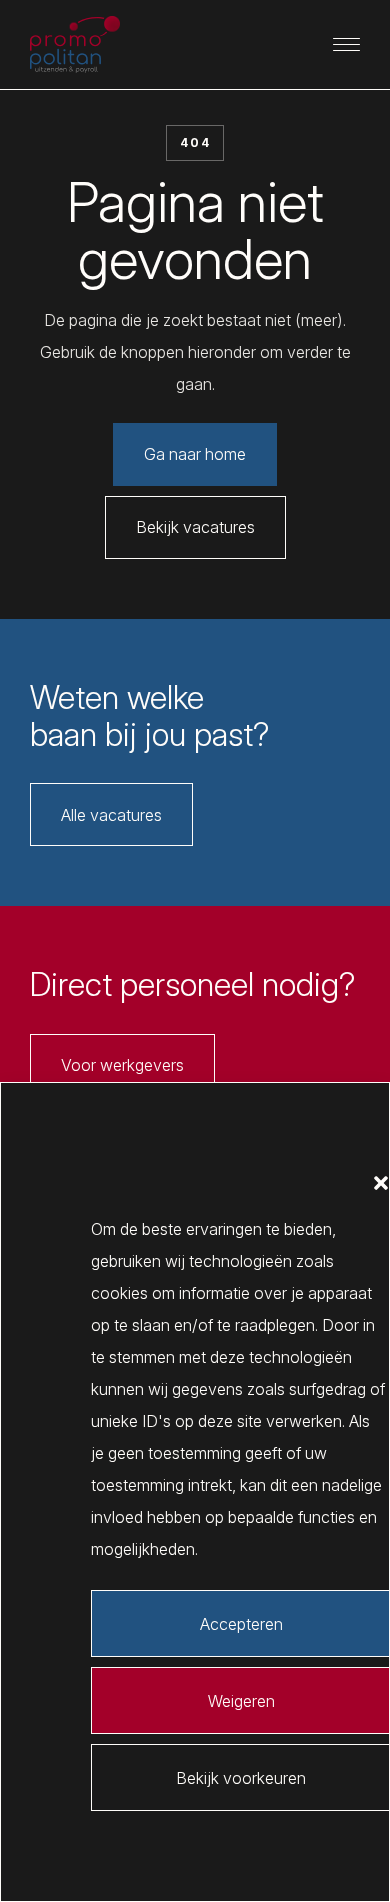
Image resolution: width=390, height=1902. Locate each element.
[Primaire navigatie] (347, 44)
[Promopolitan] (75, 45)
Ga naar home (195, 454)
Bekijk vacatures (195, 527)
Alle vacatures (111, 815)
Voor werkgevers (122, 1065)
